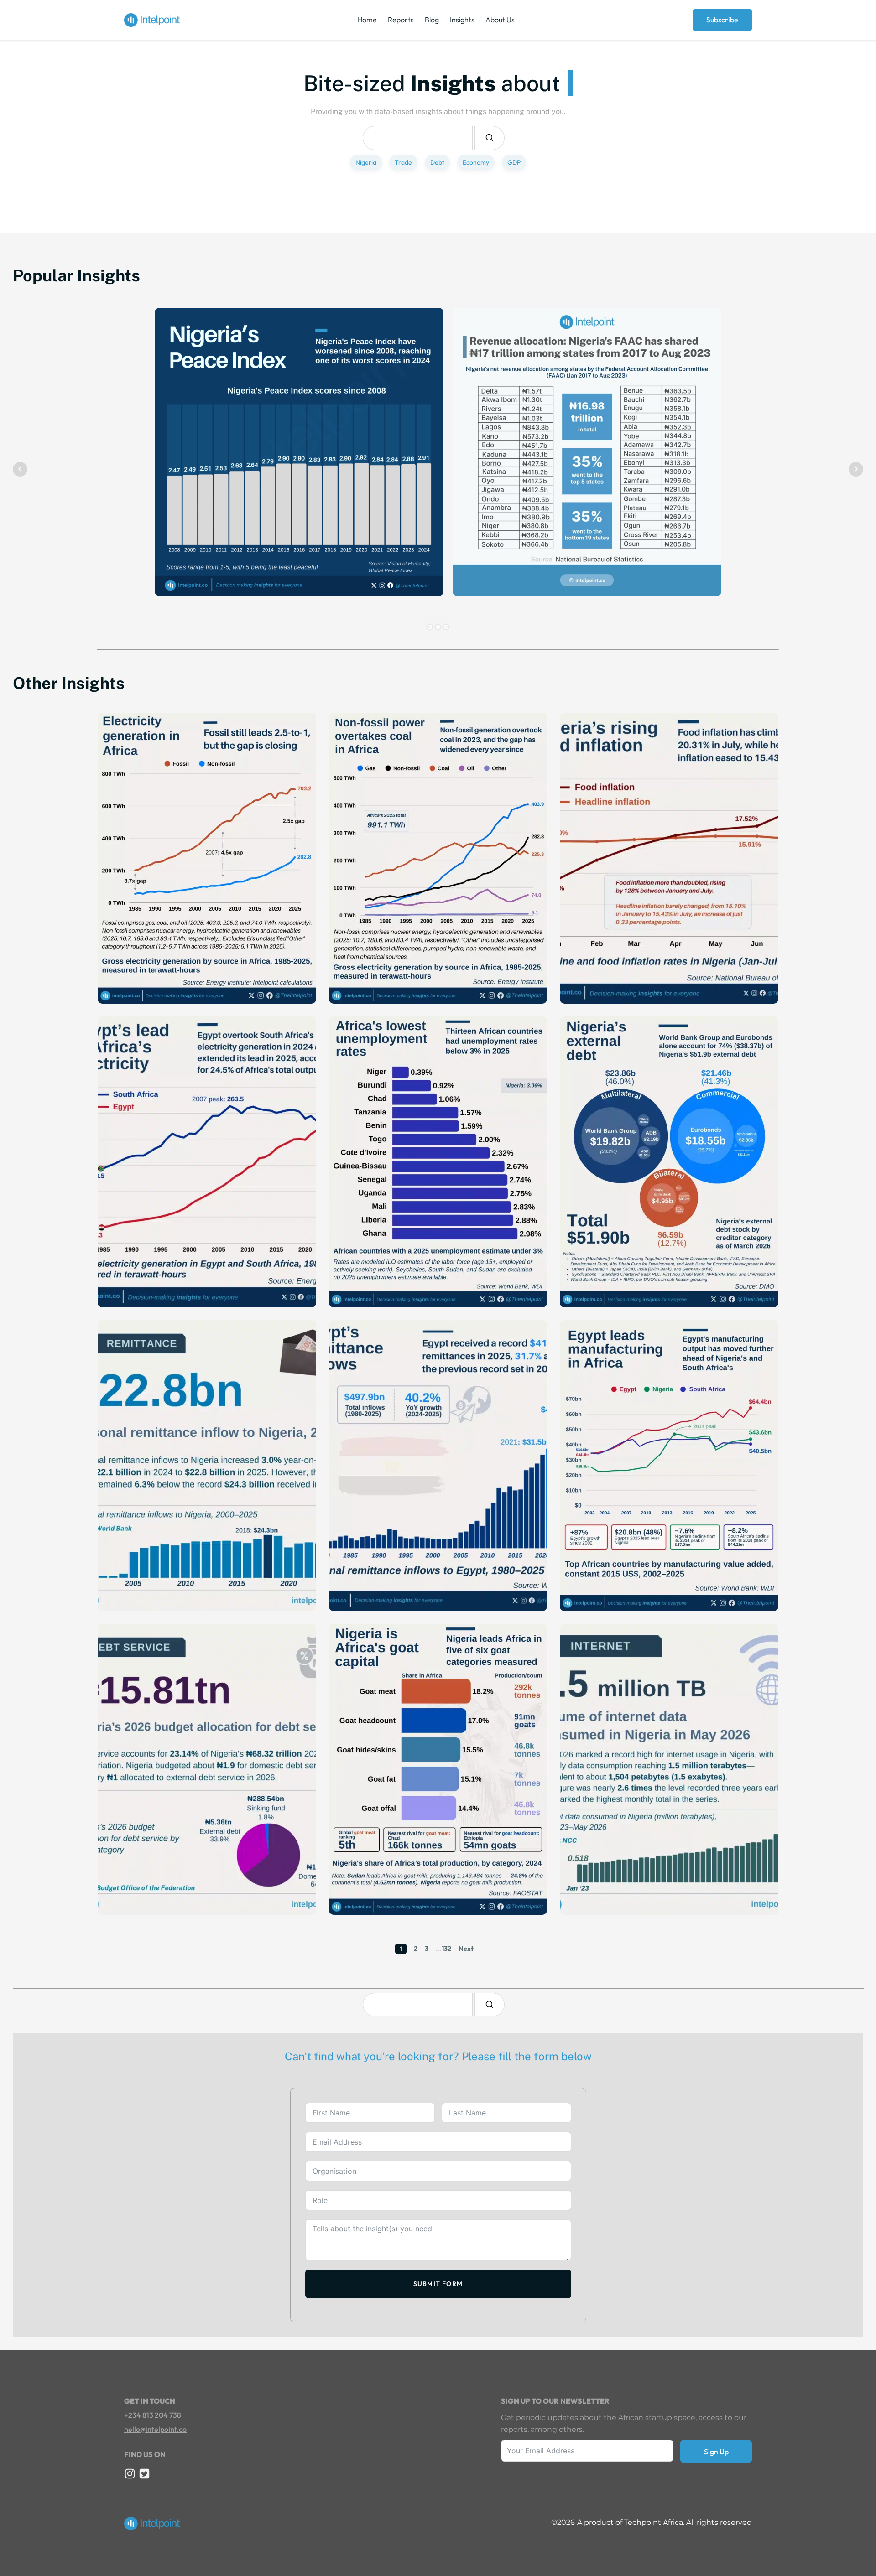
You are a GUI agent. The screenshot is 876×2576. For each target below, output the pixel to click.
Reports (401, 20)
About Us (500, 20)
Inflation (581, 957)
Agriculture (355, 1868)
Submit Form (438, 2284)
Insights (462, 20)
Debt (437, 162)
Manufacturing (592, 1552)
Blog (432, 20)
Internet (584, 1856)
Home (367, 20)
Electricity (122, 957)
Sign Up (716, 2452)
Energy (157, 1249)
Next (466, 1949)
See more (176, 584)
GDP (514, 162)
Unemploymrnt (362, 1249)
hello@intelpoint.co (155, 2429)
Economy (476, 162)
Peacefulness (184, 561)
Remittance (124, 1564)
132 (446, 1949)
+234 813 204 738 (153, 2415)
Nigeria (366, 162)
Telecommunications (634, 1856)
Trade (403, 162)
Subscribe (722, 20)
